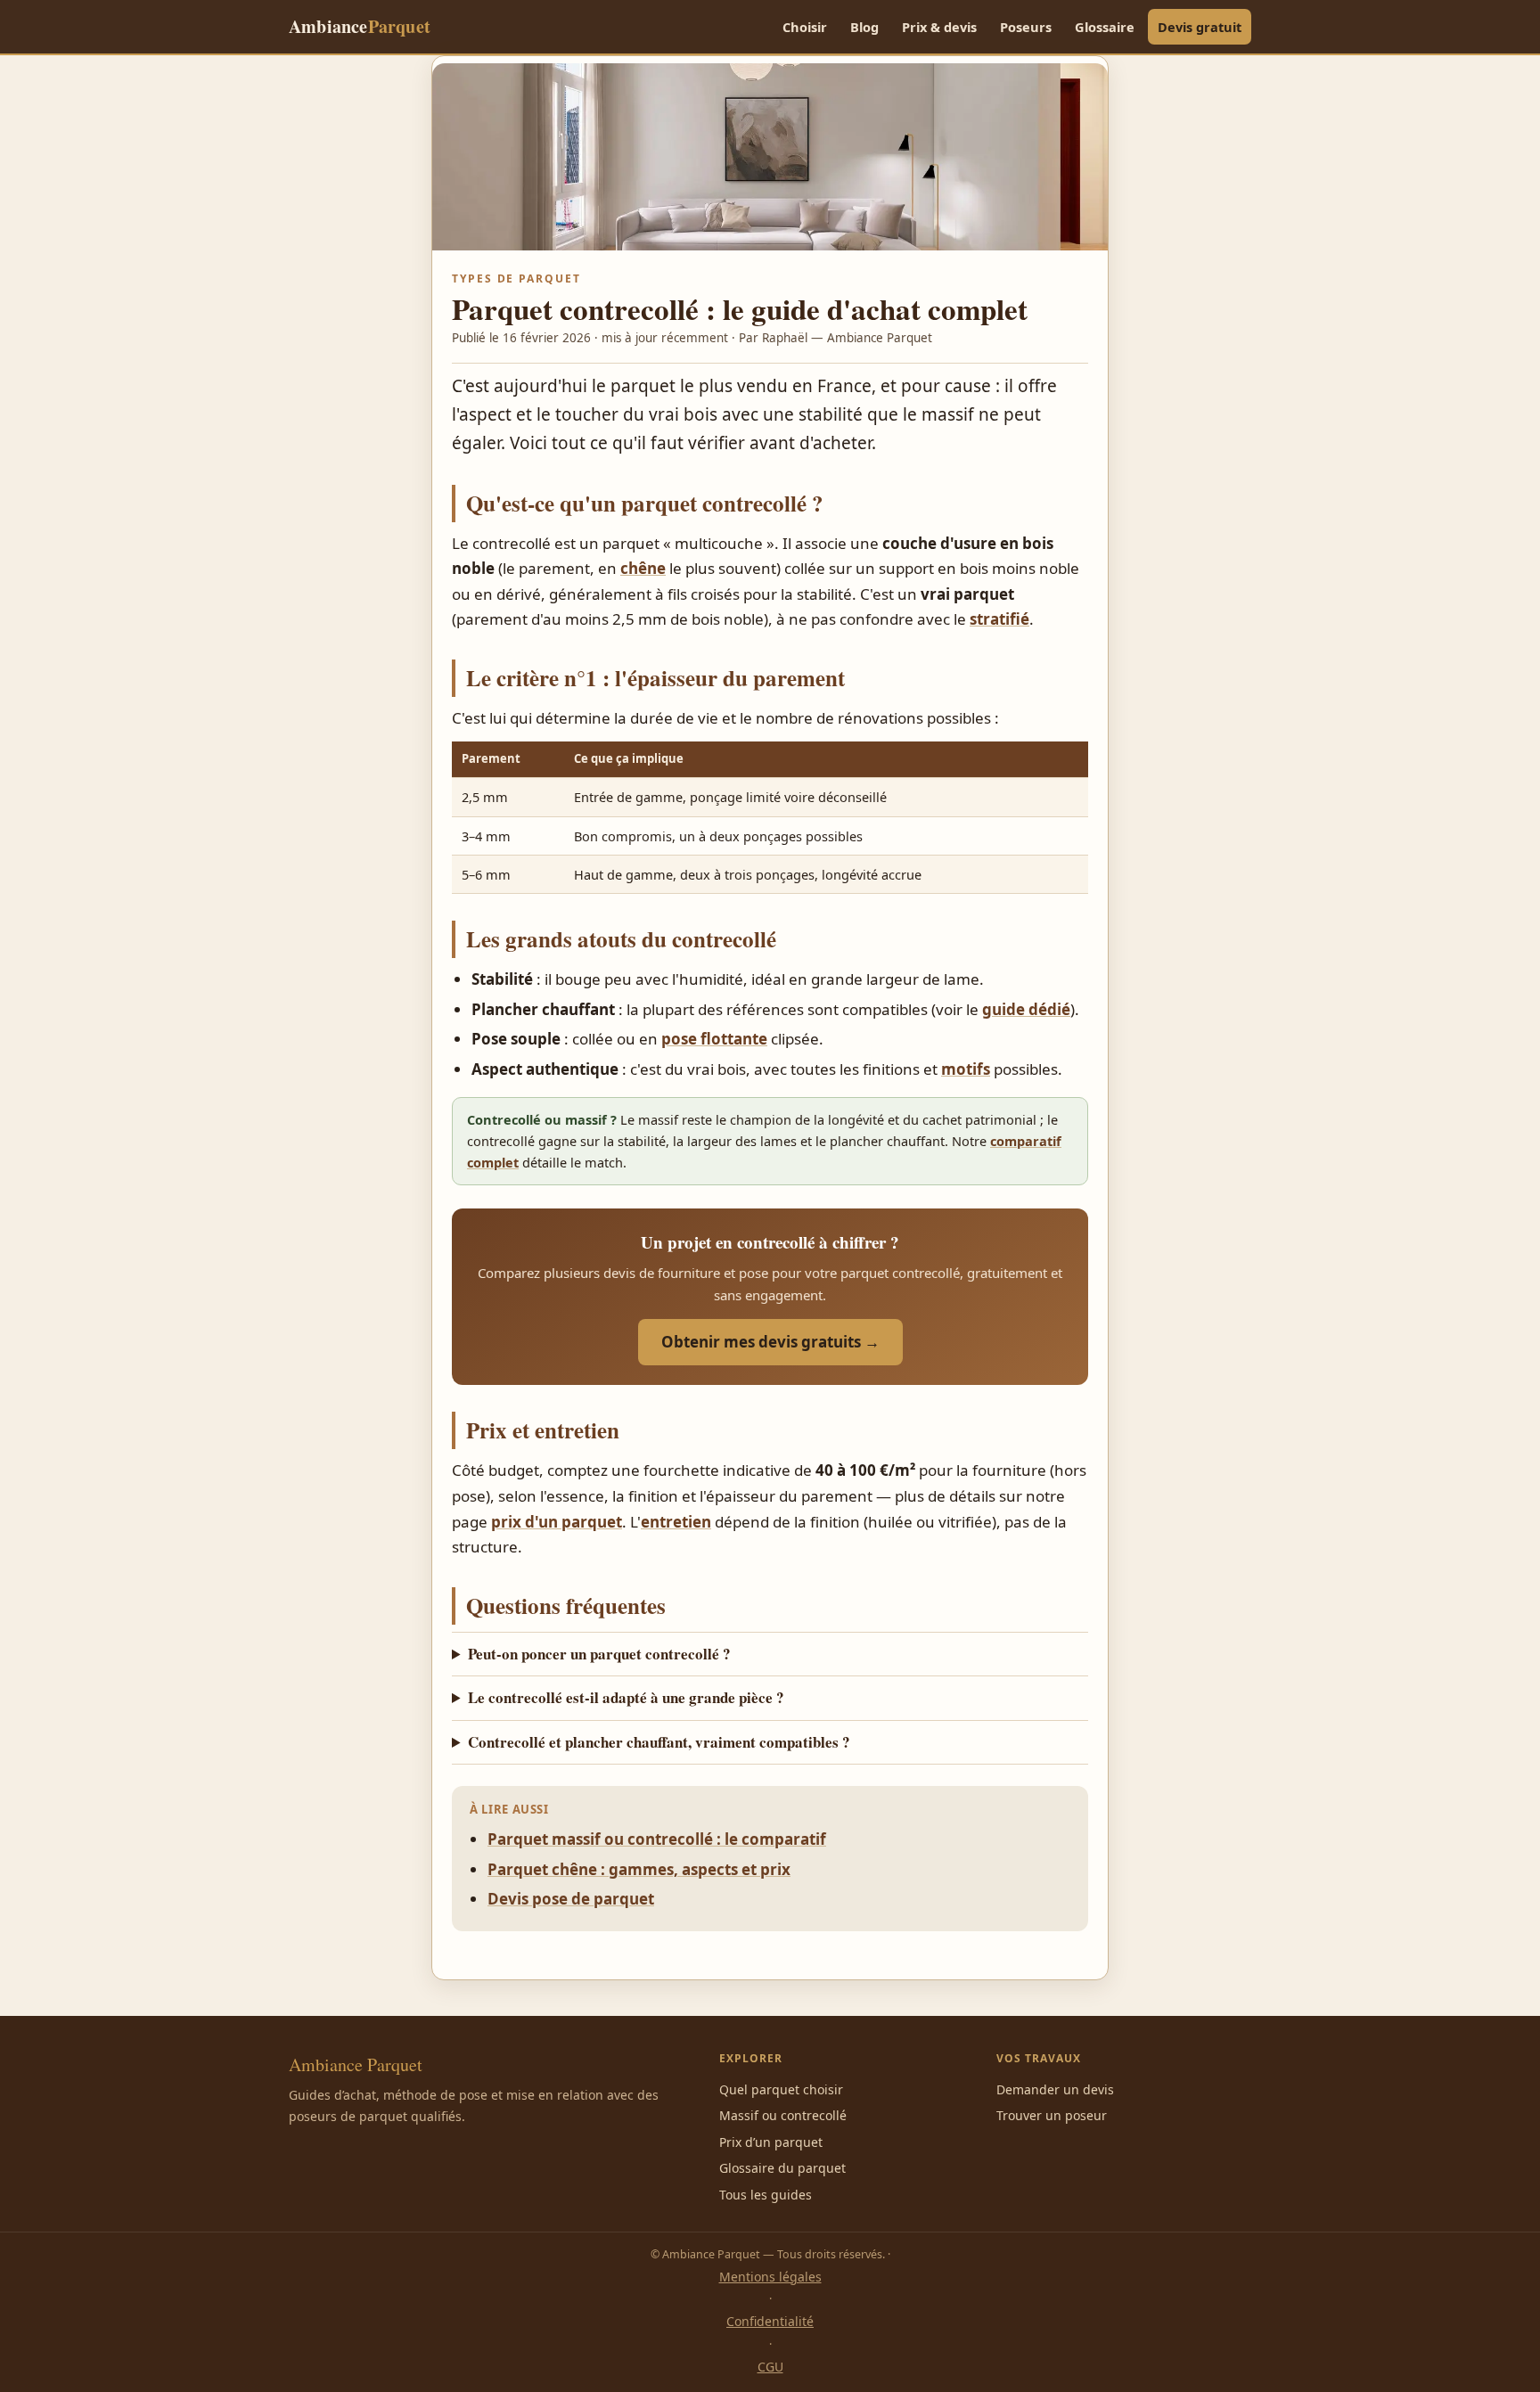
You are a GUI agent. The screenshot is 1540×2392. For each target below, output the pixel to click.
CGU (770, 2367)
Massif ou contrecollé (783, 2115)
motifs (966, 1069)
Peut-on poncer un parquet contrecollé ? (599, 1654)
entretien (676, 1522)
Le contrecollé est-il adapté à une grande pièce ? (626, 1697)
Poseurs (1026, 27)
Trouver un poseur (1052, 2115)
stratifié (999, 619)
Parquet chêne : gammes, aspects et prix (639, 1869)
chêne (643, 568)
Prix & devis (939, 27)
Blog (864, 27)
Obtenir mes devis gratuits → (770, 1342)
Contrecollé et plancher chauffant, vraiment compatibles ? (659, 1742)
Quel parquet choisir (781, 2089)
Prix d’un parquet (771, 2142)
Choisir (805, 27)
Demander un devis (1055, 2089)
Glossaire (1105, 27)
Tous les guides (766, 2195)
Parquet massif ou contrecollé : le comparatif (657, 1839)
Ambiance (360, 26)
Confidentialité (770, 2321)
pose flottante (714, 1039)
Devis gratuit (1200, 27)
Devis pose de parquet (571, 1899)
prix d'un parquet (557, 1522)
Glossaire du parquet (782, 2168)
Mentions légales (770, 2277)
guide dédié (1026, 1009)
